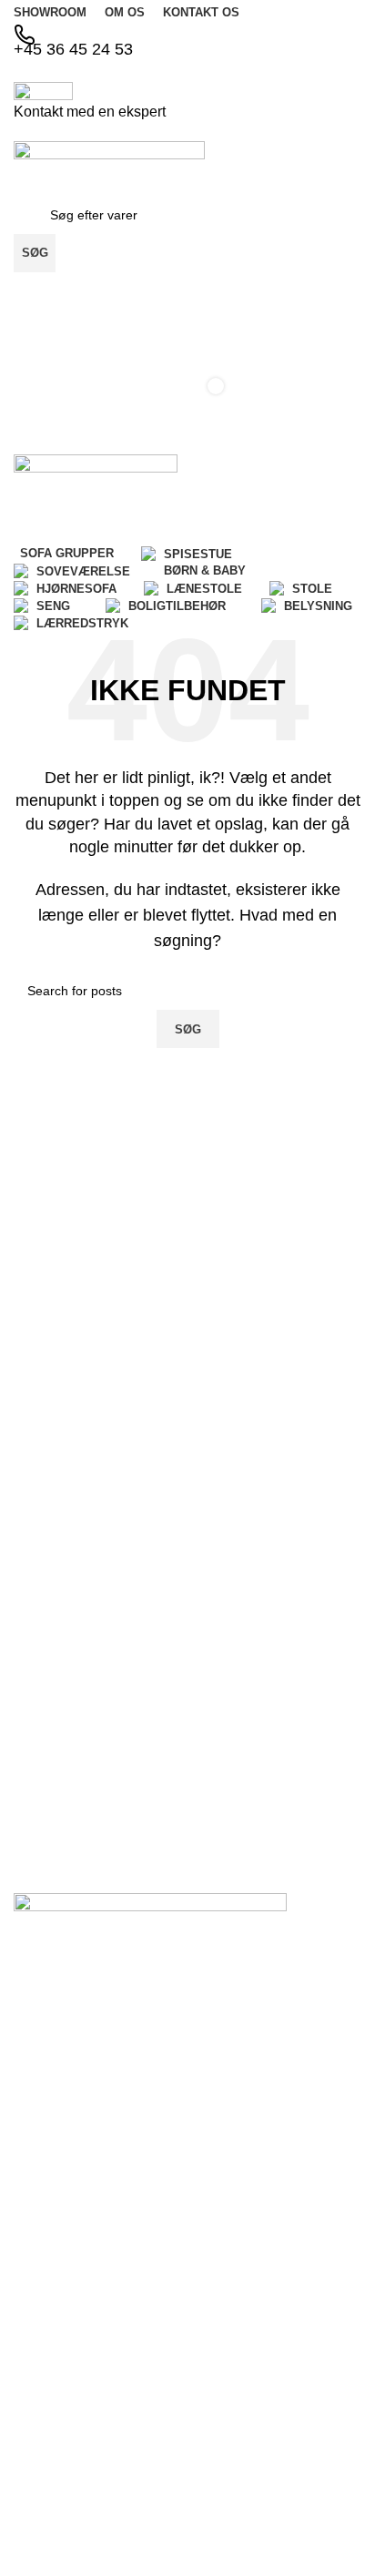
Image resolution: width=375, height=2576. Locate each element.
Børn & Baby (50, 2410)
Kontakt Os (46, 2110)
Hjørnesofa (46, 2441)
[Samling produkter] (187, 290)
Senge (32, 2553)
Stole (28, 2521)
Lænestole (44, 2490)
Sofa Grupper (53, 2316)
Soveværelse (51, 2379)
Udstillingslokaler (62, 2141)
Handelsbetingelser (69, 2172)
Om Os (34, 2079)
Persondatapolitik (63, 2203)
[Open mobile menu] (187, 436)
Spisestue (42, 2347)
